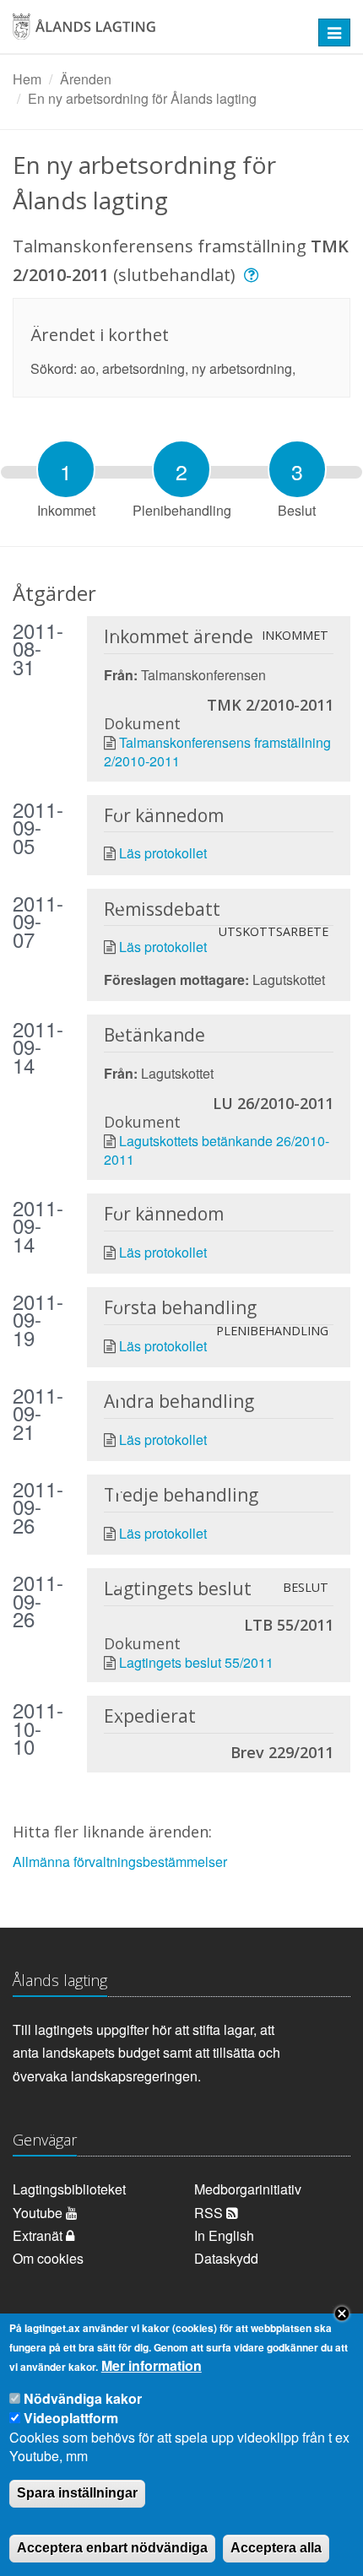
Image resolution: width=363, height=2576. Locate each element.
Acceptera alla (276, 2548)
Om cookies (48, 2258)
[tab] (66, 469)
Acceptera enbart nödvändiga (112, 2548)
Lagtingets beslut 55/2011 (196, 1662)
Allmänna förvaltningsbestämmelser (120, 1862)
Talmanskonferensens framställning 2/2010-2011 (217, 752)
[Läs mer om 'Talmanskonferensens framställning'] (254, 275)
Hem (27, 79)
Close (342, 2314)
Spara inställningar (77, 2493)
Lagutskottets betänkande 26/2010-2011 (217, 1150)
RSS (210, 2213)
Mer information (152, 2366)
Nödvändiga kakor (83, 2398)
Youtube (39, 2213)
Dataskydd (226, 2258)
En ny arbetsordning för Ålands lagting (142, 98)
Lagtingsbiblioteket (69, 2189)
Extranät (39, 2235)
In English (224, 2235)
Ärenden (86, 79)
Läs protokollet (163, 853)
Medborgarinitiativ (248, 2189)
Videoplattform (71, 2418)
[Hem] (151, 32)
